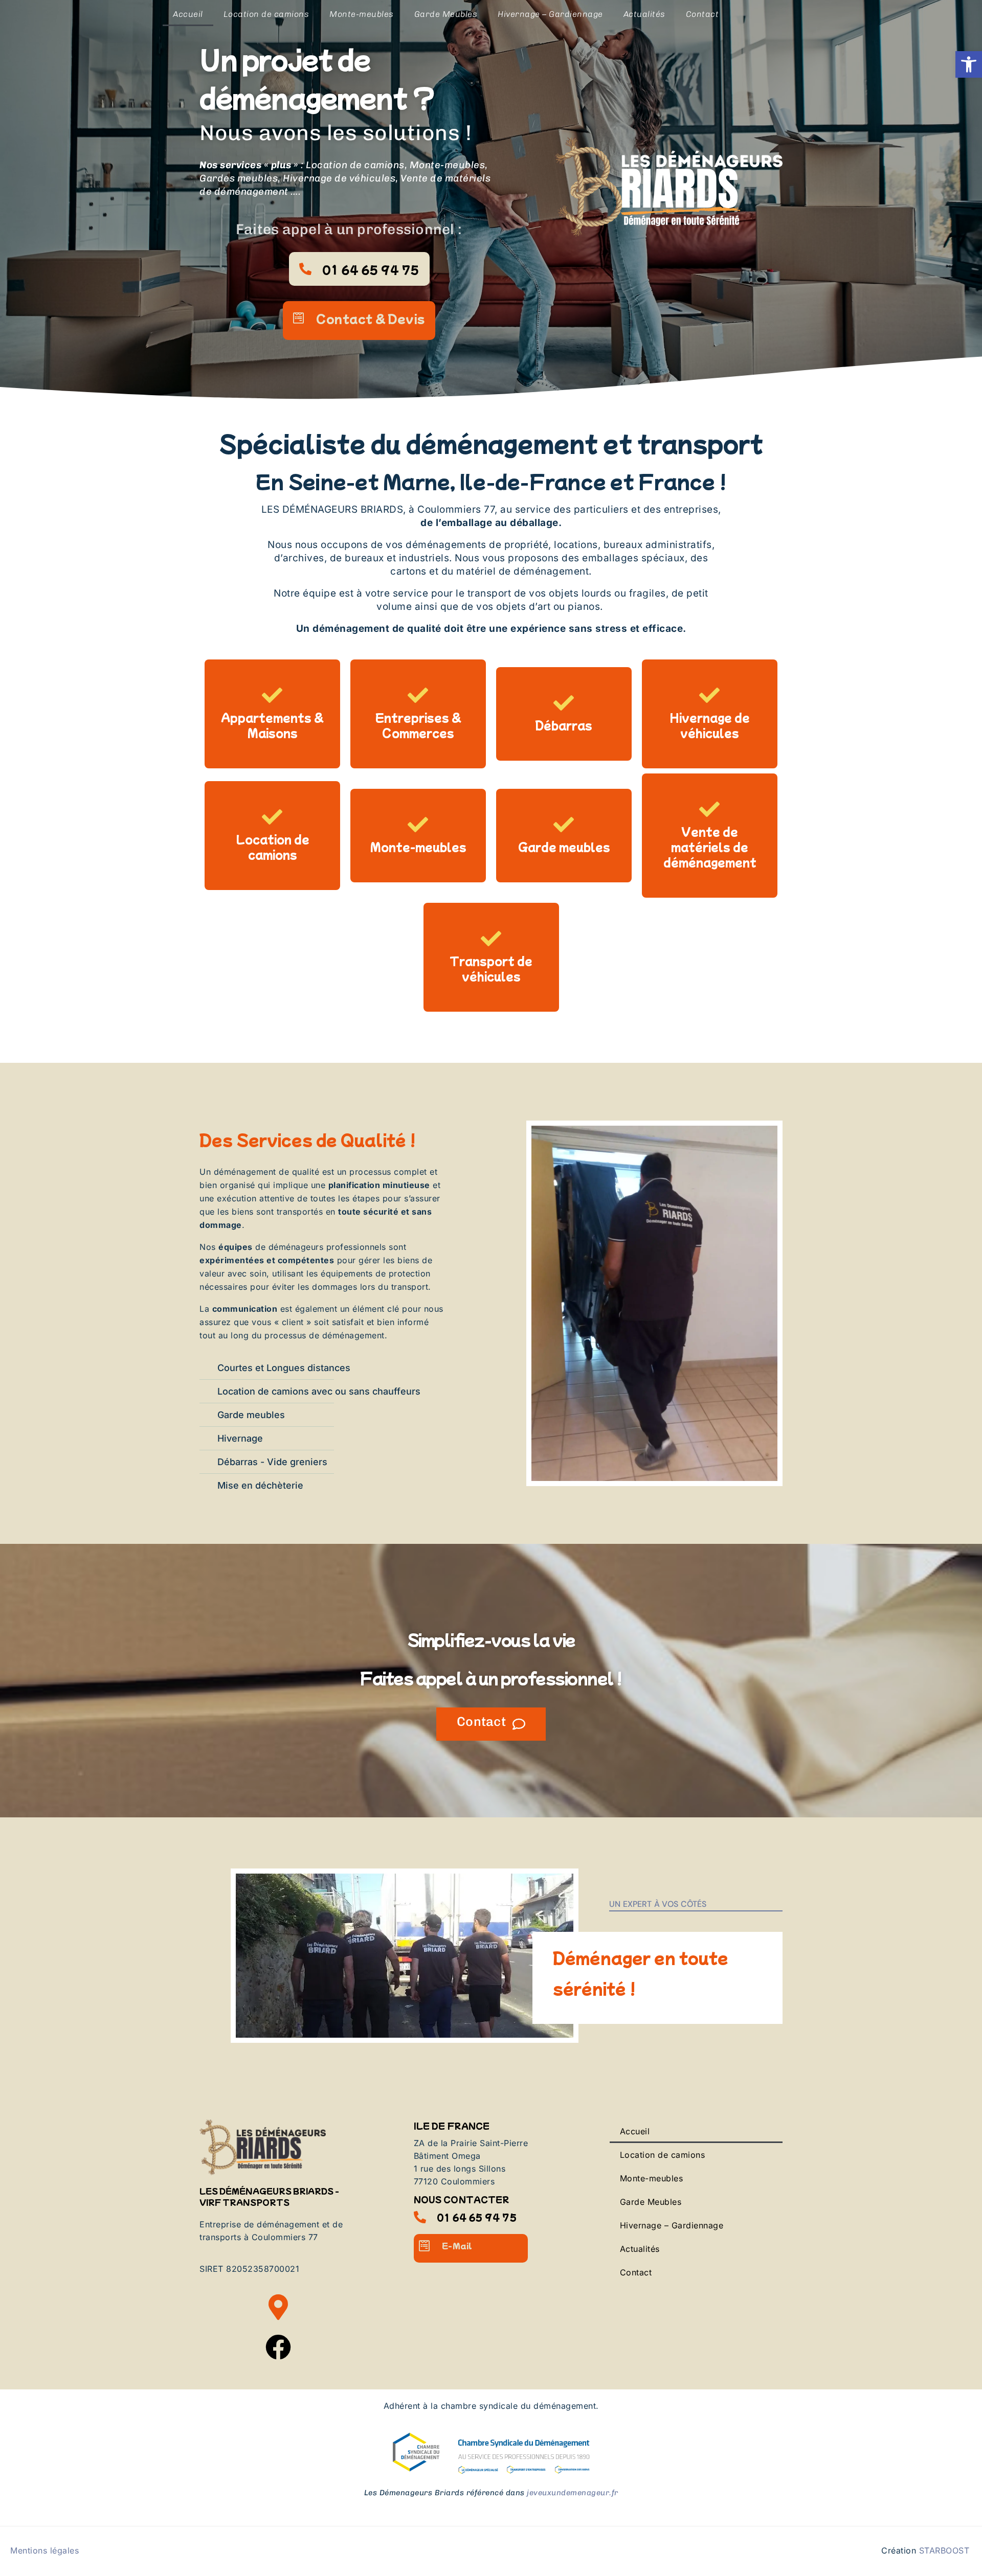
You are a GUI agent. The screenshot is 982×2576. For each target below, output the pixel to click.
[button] (969, 64)
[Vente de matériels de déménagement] (710, 809)
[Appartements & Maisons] (273, 695)
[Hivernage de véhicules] (710, 695)
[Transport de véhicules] (491, 939)
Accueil (188, 14)
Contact (702, 14)
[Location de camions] (273, 817)
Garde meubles (564, 847)
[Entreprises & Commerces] (418, 695)
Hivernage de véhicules (710, 725)
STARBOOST (944, 2550)
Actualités (644, 14)
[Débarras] (564, 703)
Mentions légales (44, 2550)
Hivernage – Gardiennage (550, 14)
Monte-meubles (362, 14)
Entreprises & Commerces (418, 725)
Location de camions (266, 14)
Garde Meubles (446, 14)
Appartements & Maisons (272, 725)
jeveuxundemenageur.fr (573, 2493)
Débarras (564, 725)
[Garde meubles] (564, 825)
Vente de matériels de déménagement (710, 847)
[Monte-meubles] (418, 825)
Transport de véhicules (491, 968)
